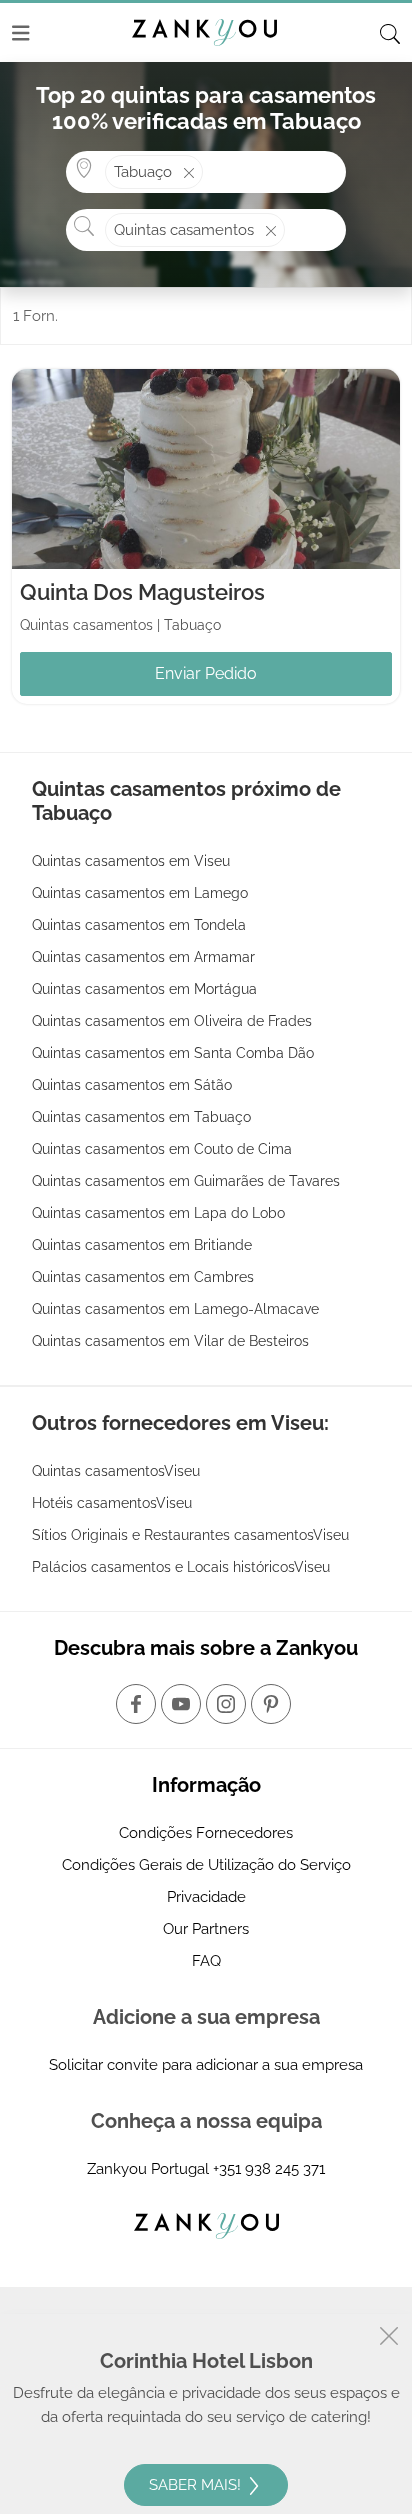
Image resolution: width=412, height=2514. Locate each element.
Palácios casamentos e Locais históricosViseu (181, 1567)
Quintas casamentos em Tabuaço (141, 1117)
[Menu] (21, 33)
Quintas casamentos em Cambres (143, 1277)
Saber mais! (197, 2485)
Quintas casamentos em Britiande (142, 1245)
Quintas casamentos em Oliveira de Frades (172, 1021)
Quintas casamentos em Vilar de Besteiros (170, 1341)
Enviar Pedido (206, 673)
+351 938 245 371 (269, 2169)
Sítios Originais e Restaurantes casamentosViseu (190, 1535)
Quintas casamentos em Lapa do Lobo (158, 1213)
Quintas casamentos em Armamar (143, 957)
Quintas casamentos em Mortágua (144, 989)
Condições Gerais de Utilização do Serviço (206, 1865)
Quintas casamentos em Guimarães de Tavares (186, 1181)
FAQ (206, 1961)
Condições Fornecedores (206, 1833)
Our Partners (206, 1929)
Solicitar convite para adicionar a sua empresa (206, 2065)
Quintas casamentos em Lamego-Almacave (175, 1309)
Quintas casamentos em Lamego (140, 893)
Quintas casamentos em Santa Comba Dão (173, 1053)
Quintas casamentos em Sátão (132, 1085)
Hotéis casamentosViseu (112, 1503)
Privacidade (206, 1897)
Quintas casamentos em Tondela (139, 925)
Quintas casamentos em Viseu (131, 861)
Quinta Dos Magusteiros (142, 592)
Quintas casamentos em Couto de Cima (162, 1149)
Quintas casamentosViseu (116, 1471)
